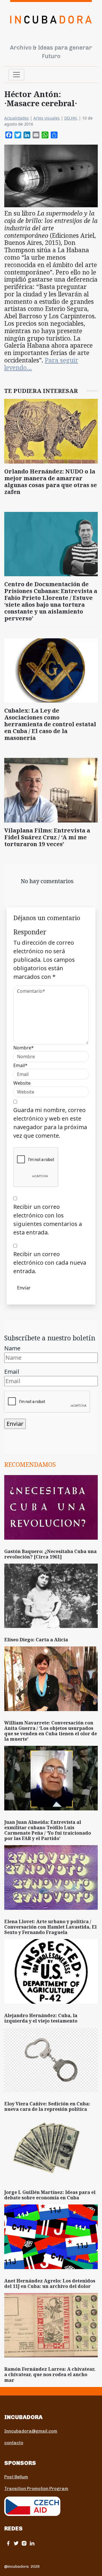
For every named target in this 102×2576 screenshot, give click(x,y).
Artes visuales (47, 118)
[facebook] (8, 2543)
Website (22, 1083)
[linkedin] (32, 2543)
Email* (20, 1065)
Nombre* (24, 1048)
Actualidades (17, 118)
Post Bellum (16, 2477)
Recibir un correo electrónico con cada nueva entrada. (50, 1263)
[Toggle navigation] (16, 75)
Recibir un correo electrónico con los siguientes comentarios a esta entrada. (48, 1220)
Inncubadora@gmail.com (31, 2431)
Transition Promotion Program (36, 2489)
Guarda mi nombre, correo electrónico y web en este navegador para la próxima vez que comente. (50, 1123)
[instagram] (24, 2543)
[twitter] (16, 2543)
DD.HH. (71, 118)
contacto (14, 2443)
